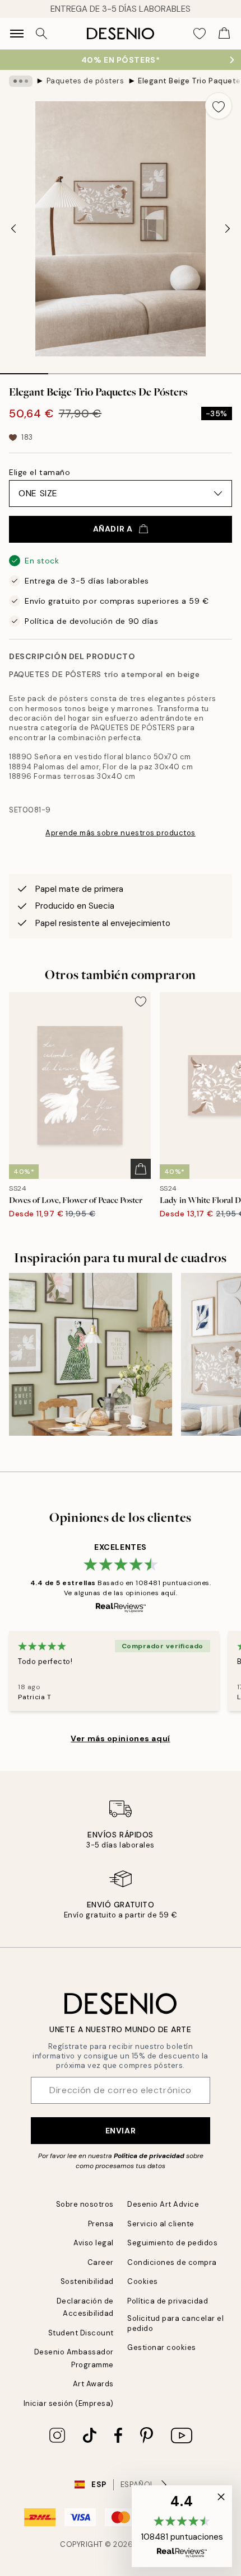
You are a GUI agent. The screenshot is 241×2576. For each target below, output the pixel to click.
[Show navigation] (17, 34)
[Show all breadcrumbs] (21, 81)
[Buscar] (41, 34)
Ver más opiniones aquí (120, 1738)
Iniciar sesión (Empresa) (69, 2403)
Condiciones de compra (172, 2262)
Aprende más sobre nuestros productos (121, 833)
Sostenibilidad (87, 2281)
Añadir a (113, 529)
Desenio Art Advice (163, 2204)
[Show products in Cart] (224, 34)
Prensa (101, 2224)
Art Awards (93, 2384)
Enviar (121, 2131)
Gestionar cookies (162, 2347)
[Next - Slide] (228, 229)
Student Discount (81, 2333)
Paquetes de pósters (85, 81)
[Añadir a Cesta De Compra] (141, 1169)
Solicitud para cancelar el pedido (176, 2323)
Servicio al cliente (161, 2224)
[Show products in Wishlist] (200, 34)
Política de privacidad (149, 2156)
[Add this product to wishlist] (219, 106)
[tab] (24, 370)
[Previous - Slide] (13, 229)
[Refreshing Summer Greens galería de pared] (91, 1354)
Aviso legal (94, 2243)
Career (101, 2262)
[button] (182, 2526)
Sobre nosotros (85, 2204)
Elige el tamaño (40, 472)
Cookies (143, 2281)
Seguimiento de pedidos (172, 2243)
